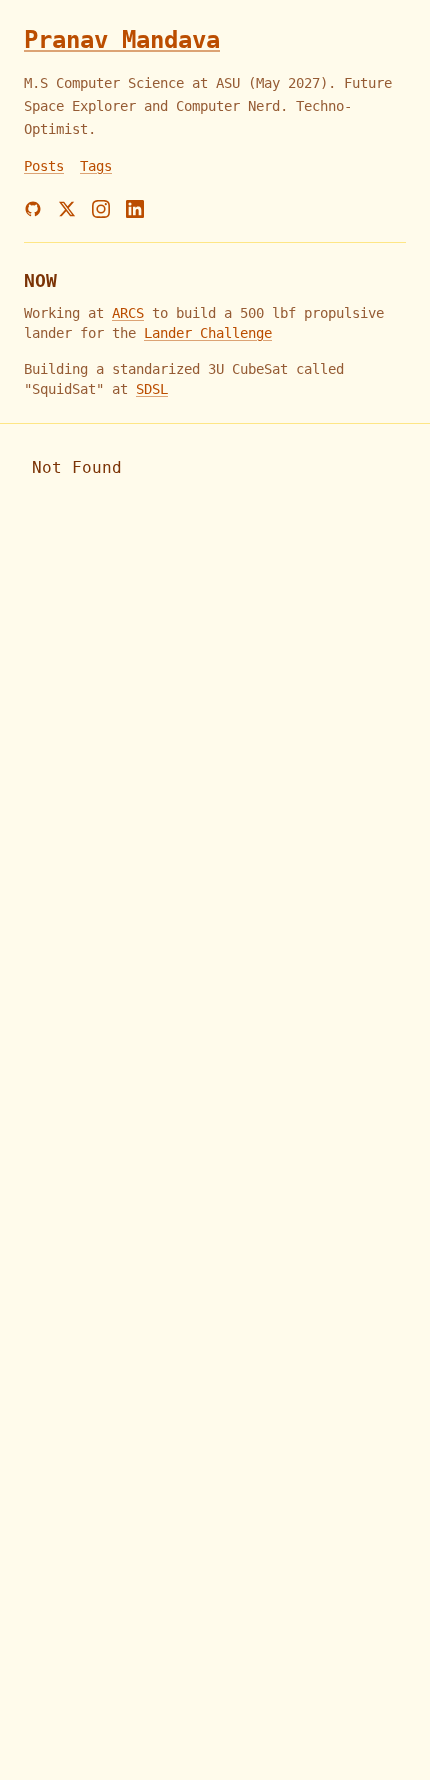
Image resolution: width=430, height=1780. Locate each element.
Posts (44, 166)
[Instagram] (101, 209)
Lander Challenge (208, 333)
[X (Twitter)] (67, 209)
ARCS (128, 313)
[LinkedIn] (135, 209)
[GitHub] (33, 209)
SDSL (152, 389)
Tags (96, 166)
